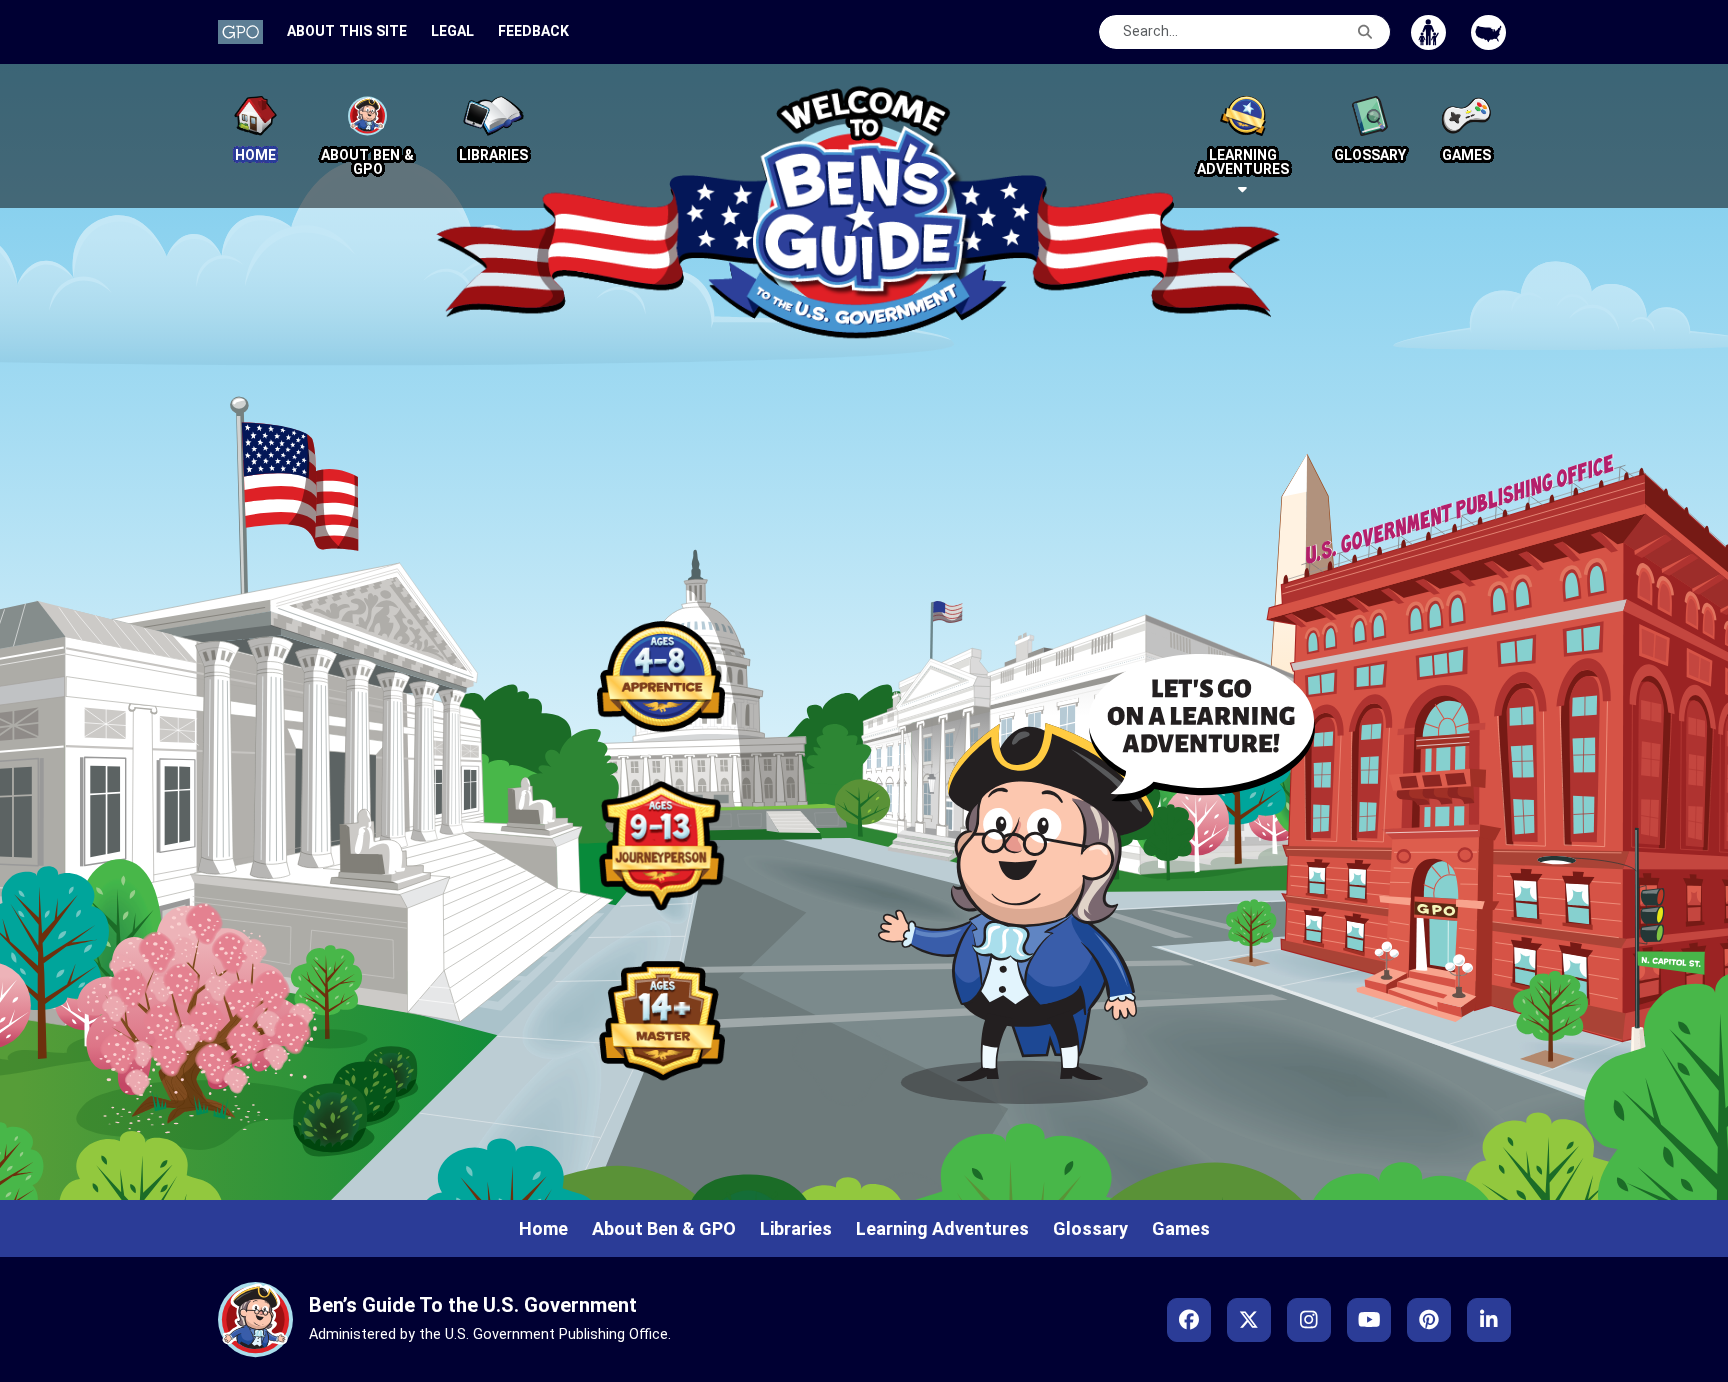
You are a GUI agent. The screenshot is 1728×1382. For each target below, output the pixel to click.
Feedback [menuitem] (533, 31)
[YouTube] (1369, 1320)
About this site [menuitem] (347, 31)
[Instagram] (1309, 1320)
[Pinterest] (1429, 1320)
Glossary (1090, 1228)
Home (543, 1228)
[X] (1249, 1320)
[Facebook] (1189, 1320)
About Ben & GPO (664, 1228)
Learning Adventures (942, 1228)
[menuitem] (240, 31)
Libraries (796, 1228)
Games (1181, 1228)
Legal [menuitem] (452, 31)
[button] (1243, 136)
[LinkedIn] (1489, 1320)
